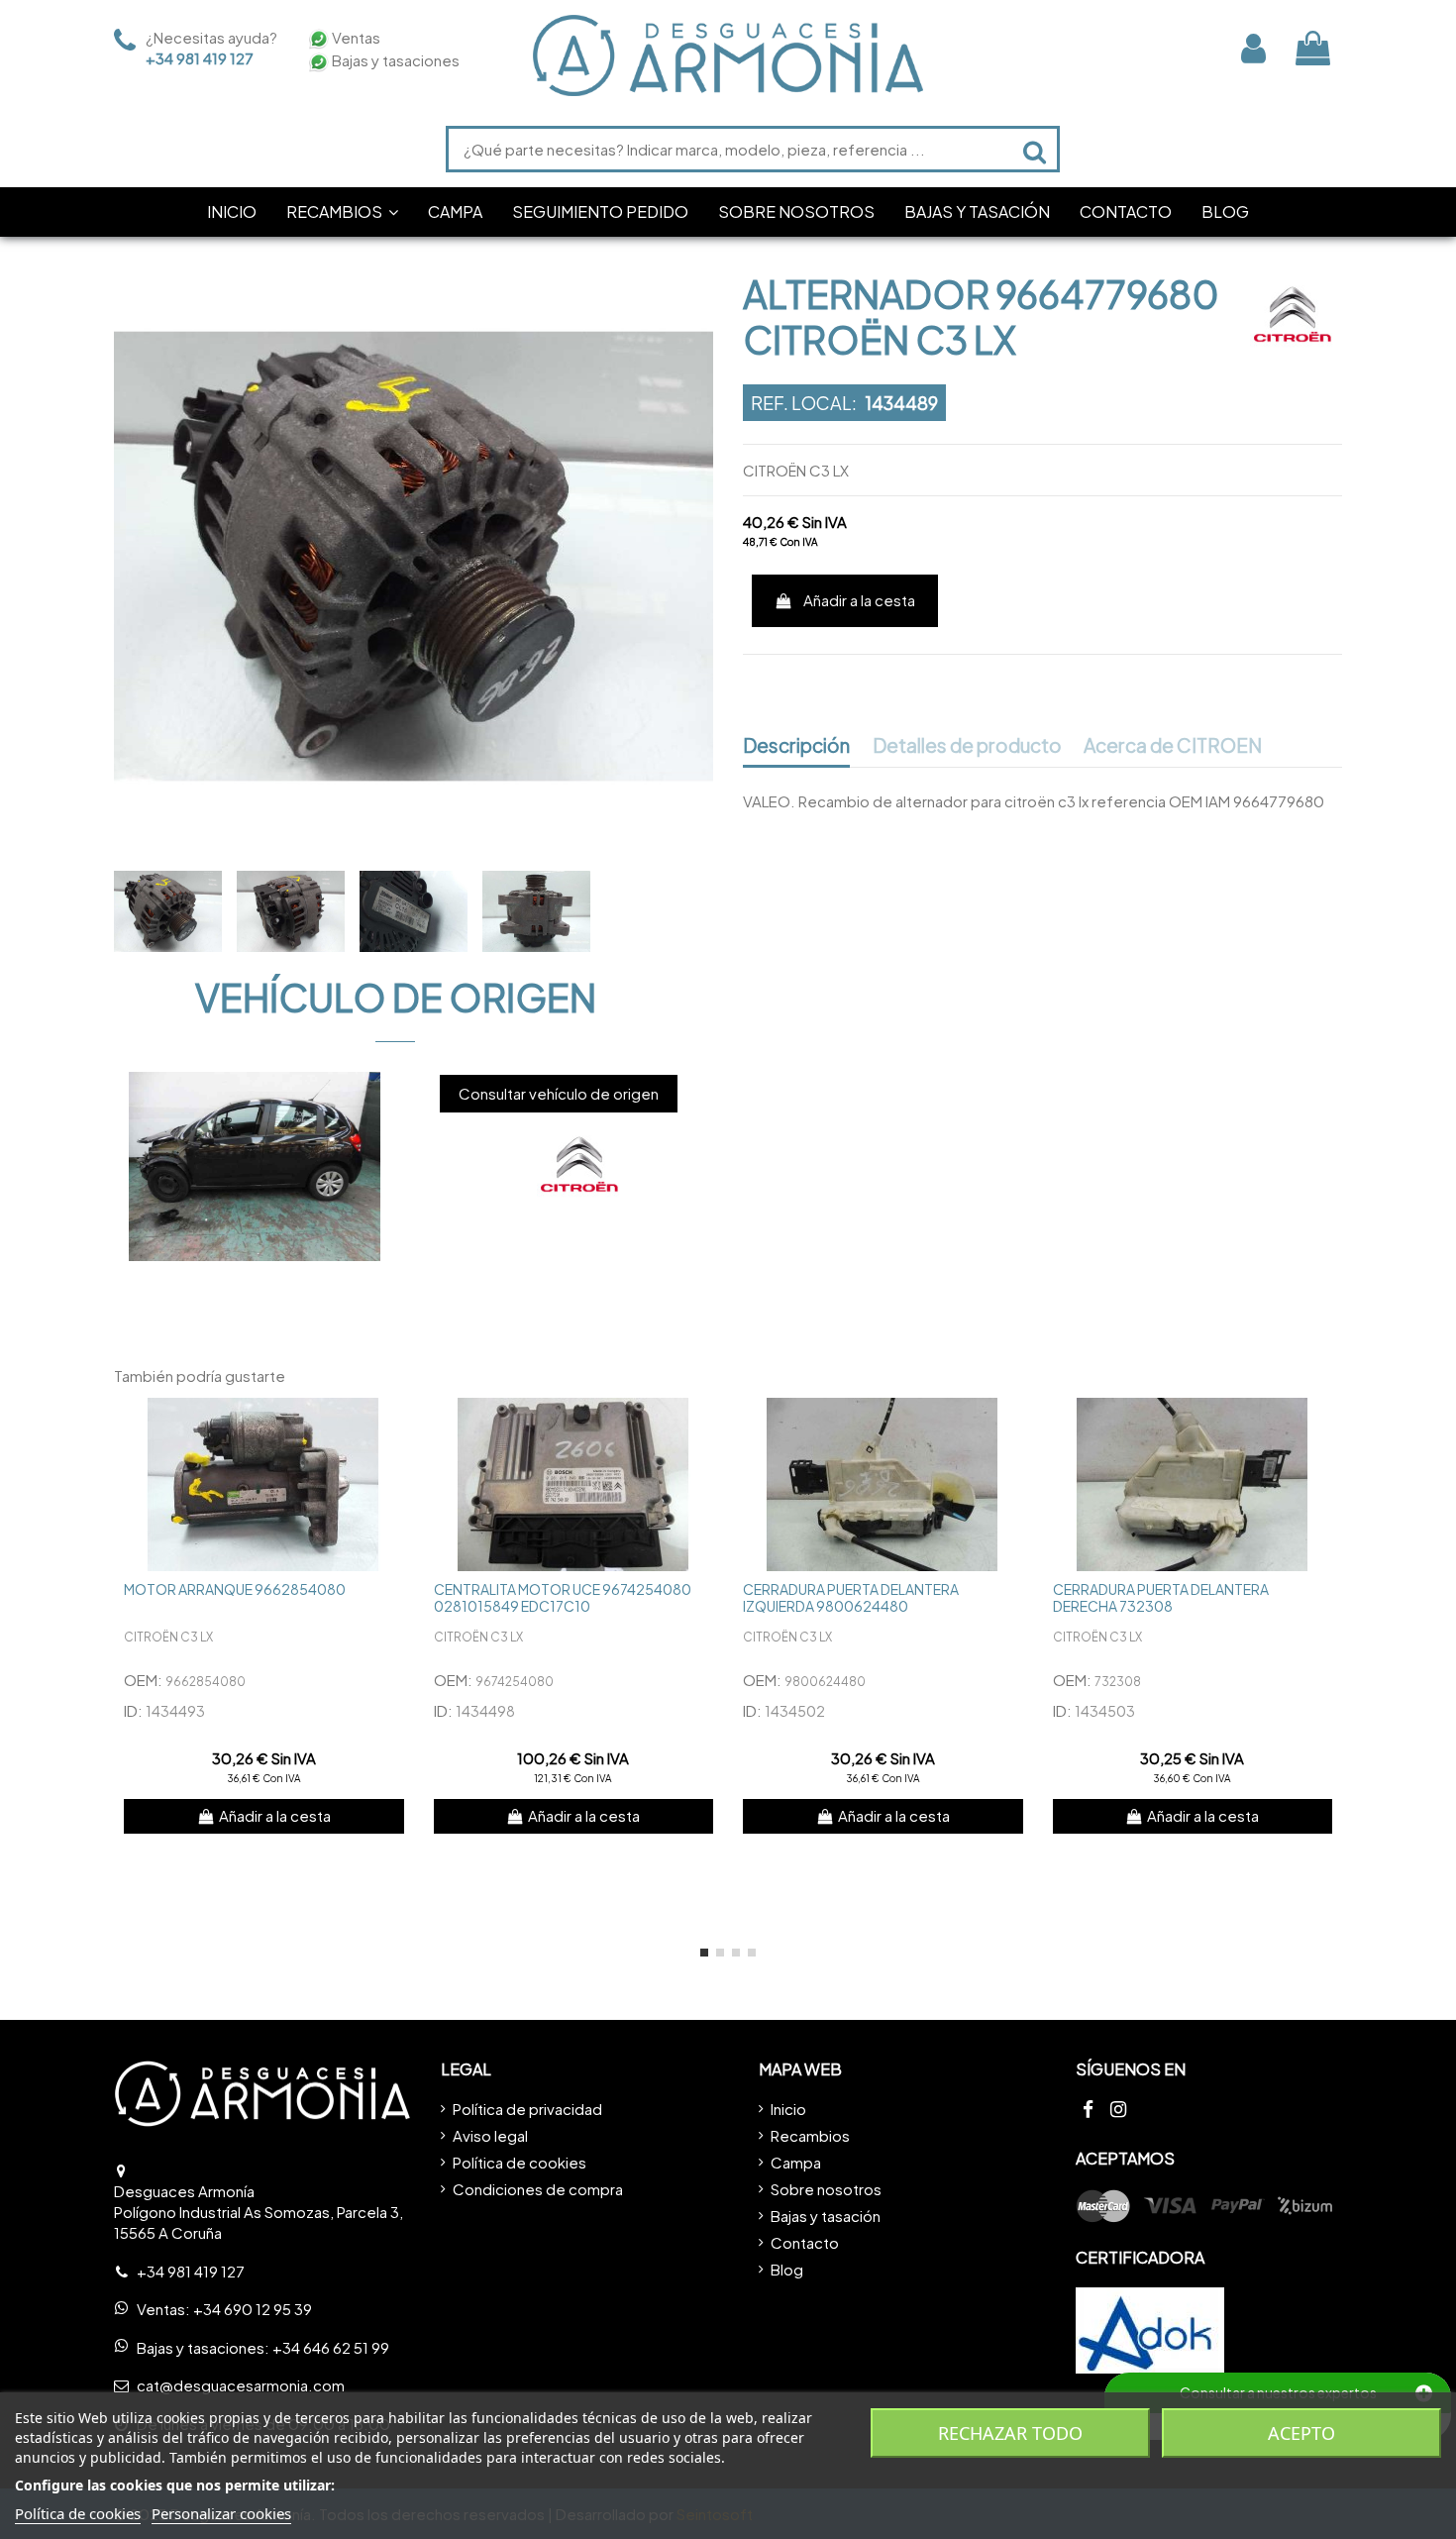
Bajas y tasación (826, 2216)
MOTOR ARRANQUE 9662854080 (235, 1589)
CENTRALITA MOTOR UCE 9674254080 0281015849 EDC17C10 (563, 1597)
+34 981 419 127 (200, 58)
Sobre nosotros (826, 2189)
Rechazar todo (1010, 2433)
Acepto (1301, 2433)
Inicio (788, 2109)
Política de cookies (520, 2162)
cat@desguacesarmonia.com (241, 2385)
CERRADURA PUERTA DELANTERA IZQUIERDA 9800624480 (851, 1597)
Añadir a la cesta (859, 600)
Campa (796, 2162)
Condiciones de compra (538, 2189)
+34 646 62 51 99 (331, 2347)
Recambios (810, 2135)
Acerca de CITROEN (1173, 746)
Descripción (796, 746)
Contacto (805, 2242)
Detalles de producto (967, 746)
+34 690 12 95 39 (253, 2309)
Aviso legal (490, 2135)
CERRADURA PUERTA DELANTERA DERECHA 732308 (1161, 1597)
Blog (787, 2269)
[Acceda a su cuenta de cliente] (1253, 48)
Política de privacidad (527, 2109)
